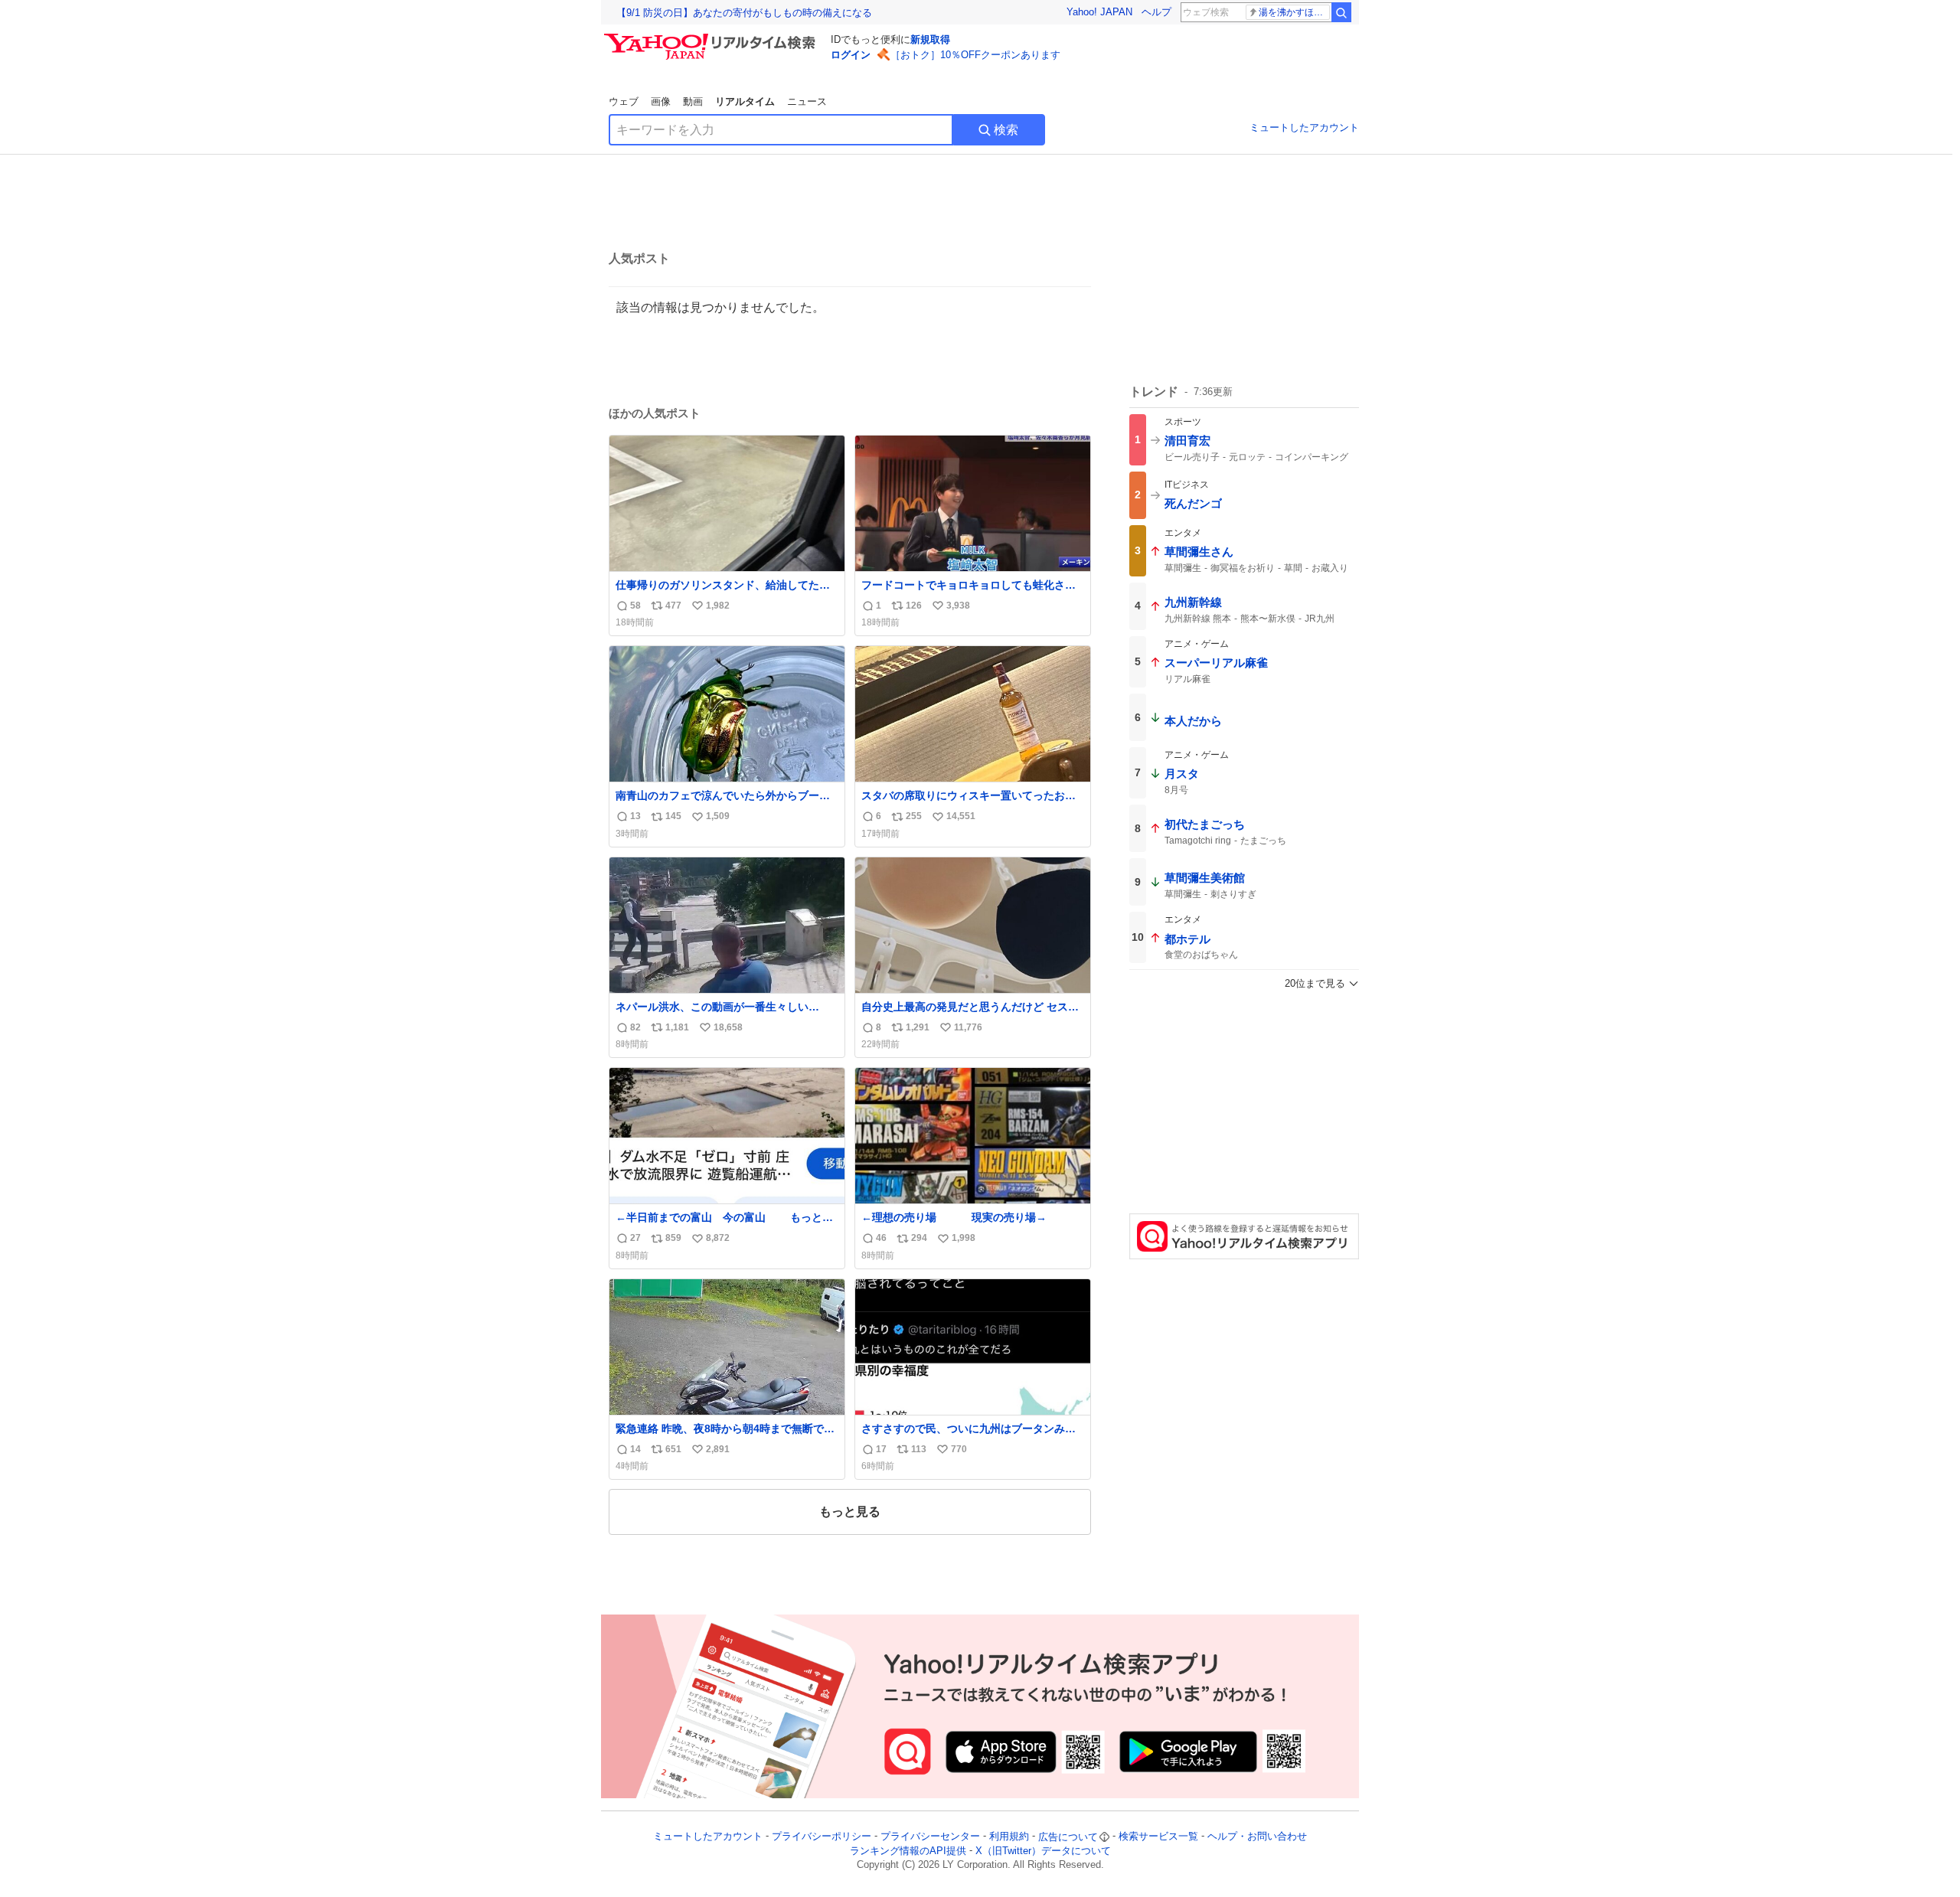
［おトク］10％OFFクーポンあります (975, 55)
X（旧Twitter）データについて (1043, 1851)
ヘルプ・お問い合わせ (1257, 1837)
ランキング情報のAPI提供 (908, 1851)
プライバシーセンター (930, 1837)
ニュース (807, 101)
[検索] (1341, 12)
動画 (693, 101)
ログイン (851, 55)
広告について (1068, 1837)
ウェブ (624, 101)
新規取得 (930, 39)
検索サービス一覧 (1158, 1837)
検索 (1006, 130)
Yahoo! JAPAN (1099, 12)
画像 (661, 101)
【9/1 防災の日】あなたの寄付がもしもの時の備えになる (744, 13)
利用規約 (1009, 1837)
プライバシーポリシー (822, 1837)
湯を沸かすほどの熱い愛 (1294, 12)
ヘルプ (1156, 12)
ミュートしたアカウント (1304, 127)
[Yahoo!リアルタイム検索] (712, 38)
